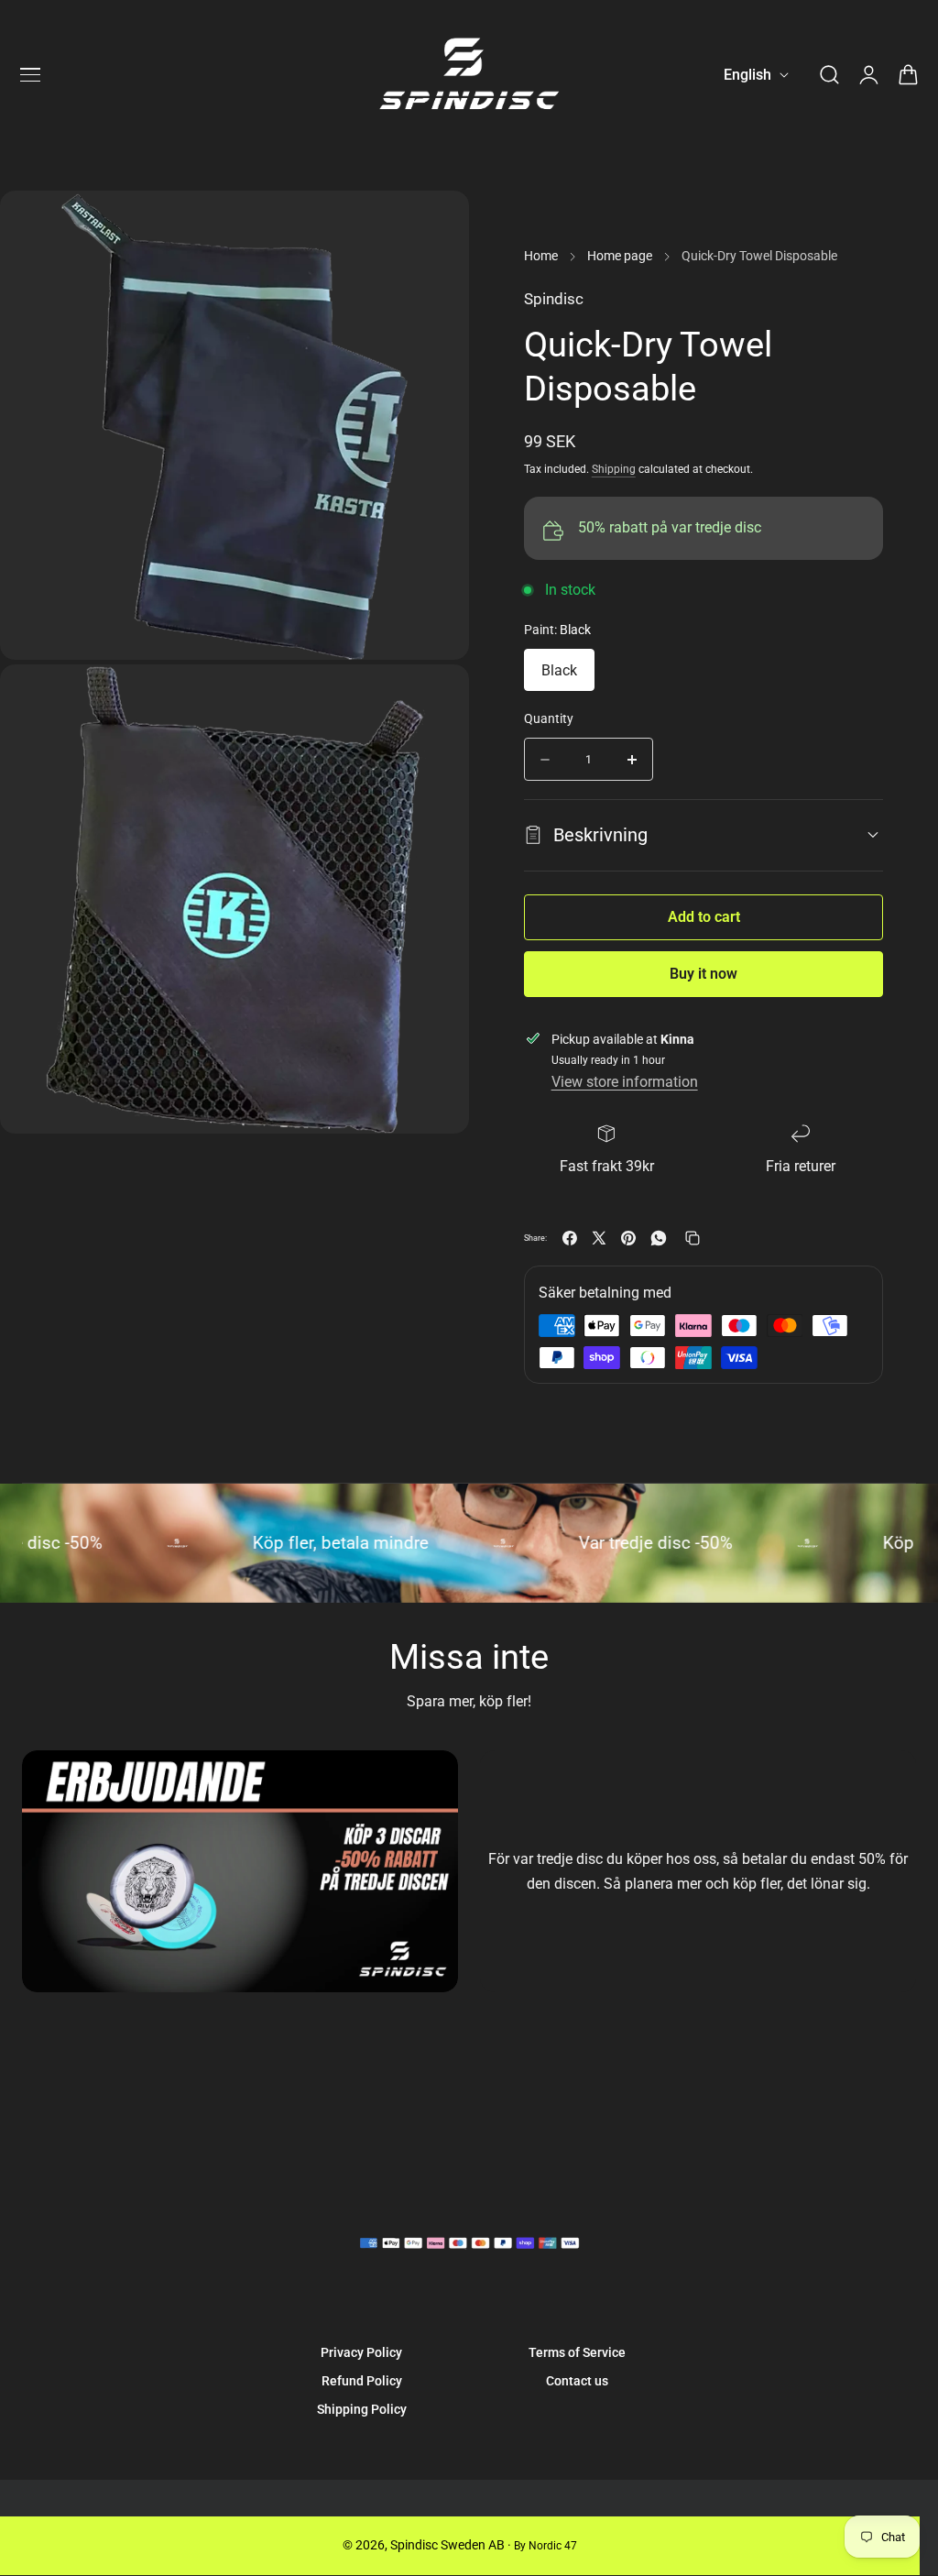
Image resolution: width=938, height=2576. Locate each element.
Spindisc (554, 299)
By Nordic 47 (545, 2546)
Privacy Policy (361, 2352)
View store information (625, 1082)
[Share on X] (599, 1238)
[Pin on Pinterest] (628, 1238)
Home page (620, 256)
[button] (30, 75)
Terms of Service (577, 2352)
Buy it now (703, 974)
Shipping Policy (362, 2409)
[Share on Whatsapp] (659, 1238)
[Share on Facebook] (570, 1238)
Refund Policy (362, 2381)
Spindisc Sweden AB (447, 2545)
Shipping (614, 469)
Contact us (577, 2381)
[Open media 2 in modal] (435, 225)
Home (541, 256)
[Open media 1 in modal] (435, 699)
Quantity (549, 718)
